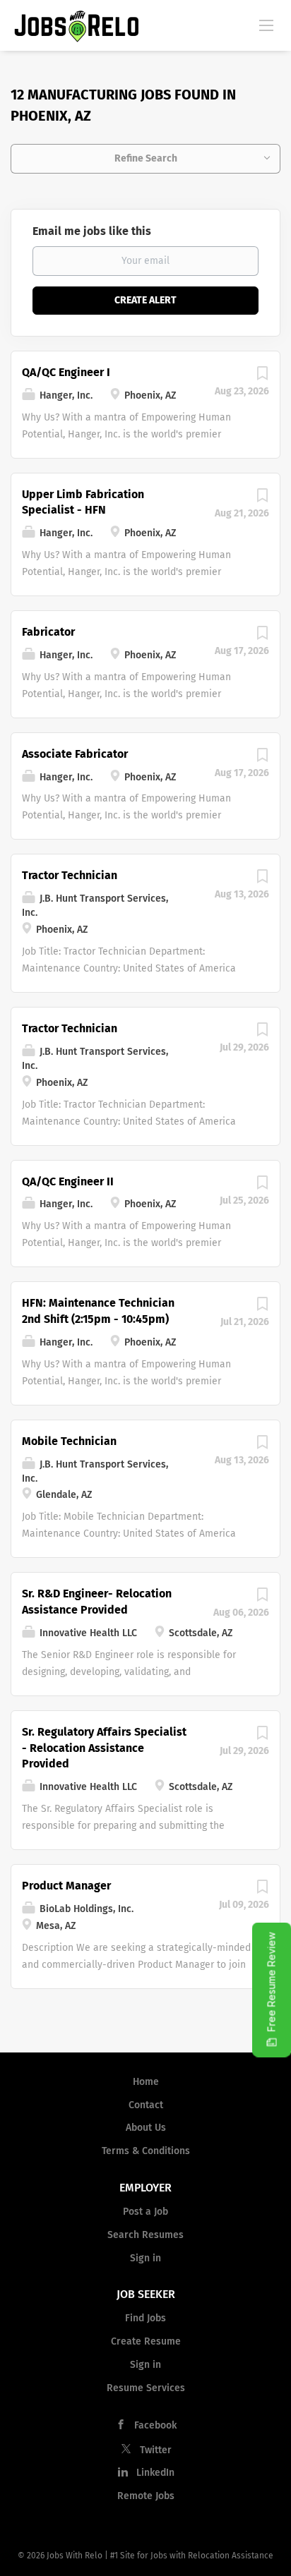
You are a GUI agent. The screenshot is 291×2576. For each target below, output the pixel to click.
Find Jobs (145, 2318)
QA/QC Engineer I (66, 372)
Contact (146, 2105)
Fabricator (48, 632)
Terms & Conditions (146, 2151)
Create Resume (146, 2341)
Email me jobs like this (92, 231)
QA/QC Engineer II (68, 1181)
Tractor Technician (70, 875)
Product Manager (66, 1886)
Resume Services (146, 2388)
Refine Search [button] (146, 158)
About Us (146, 2128)
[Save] (262, 377)
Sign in (145, 2258)
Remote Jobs (146, 2496)
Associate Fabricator (75, 754)
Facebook (155, 2425)
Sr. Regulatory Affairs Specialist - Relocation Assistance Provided (104, 1748)
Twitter (156, 2450)
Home (146, 2082)
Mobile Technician (69, 1441)
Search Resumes (145, 2235)
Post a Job (145, 2212)
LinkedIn (155, 2473)
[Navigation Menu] (266, 25)
